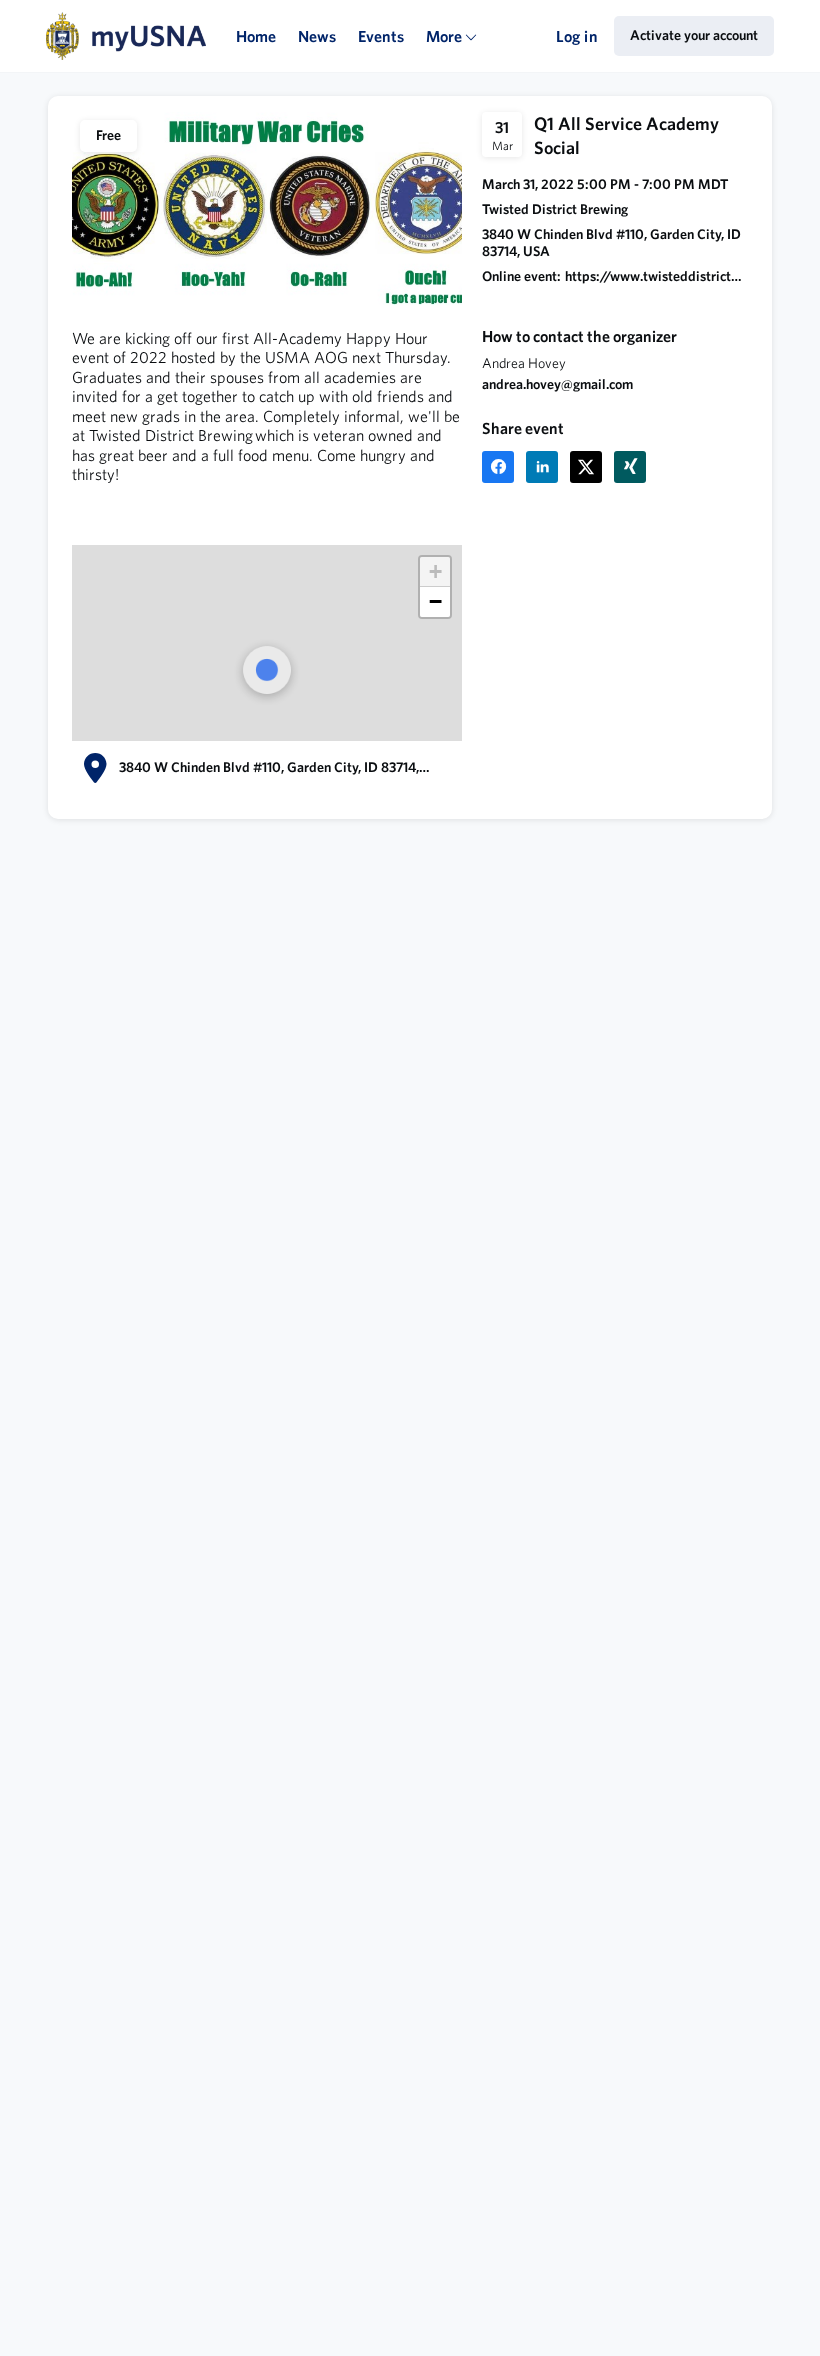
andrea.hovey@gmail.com (557, 384)
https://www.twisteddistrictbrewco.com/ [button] (656, 276)
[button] (498, 467)
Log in (577, 36)
